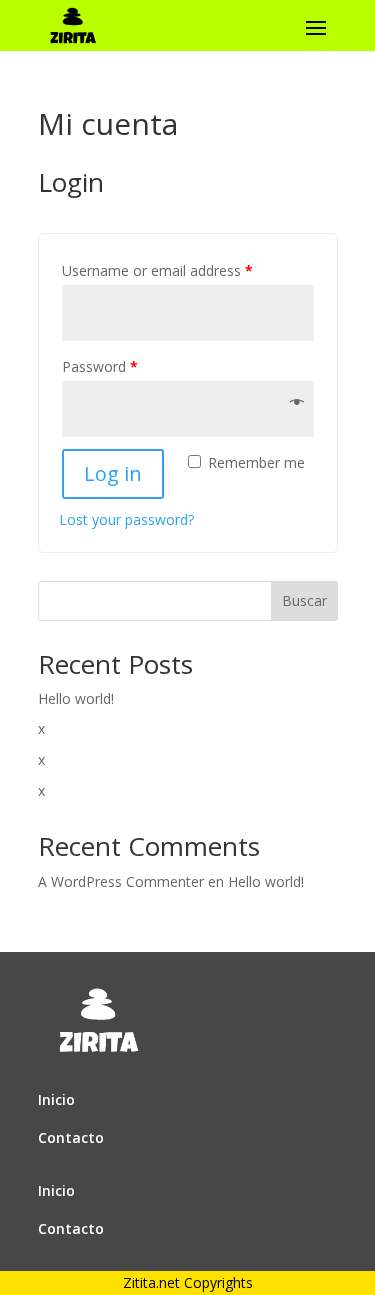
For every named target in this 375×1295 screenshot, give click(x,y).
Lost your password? (126, 519)
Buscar (304, 600)
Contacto (71, 1137)
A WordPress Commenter (121, 881)
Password (100, 366)
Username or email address (157, 270)
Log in (113, 473)
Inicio (56, 1099)
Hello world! (76, 698)
